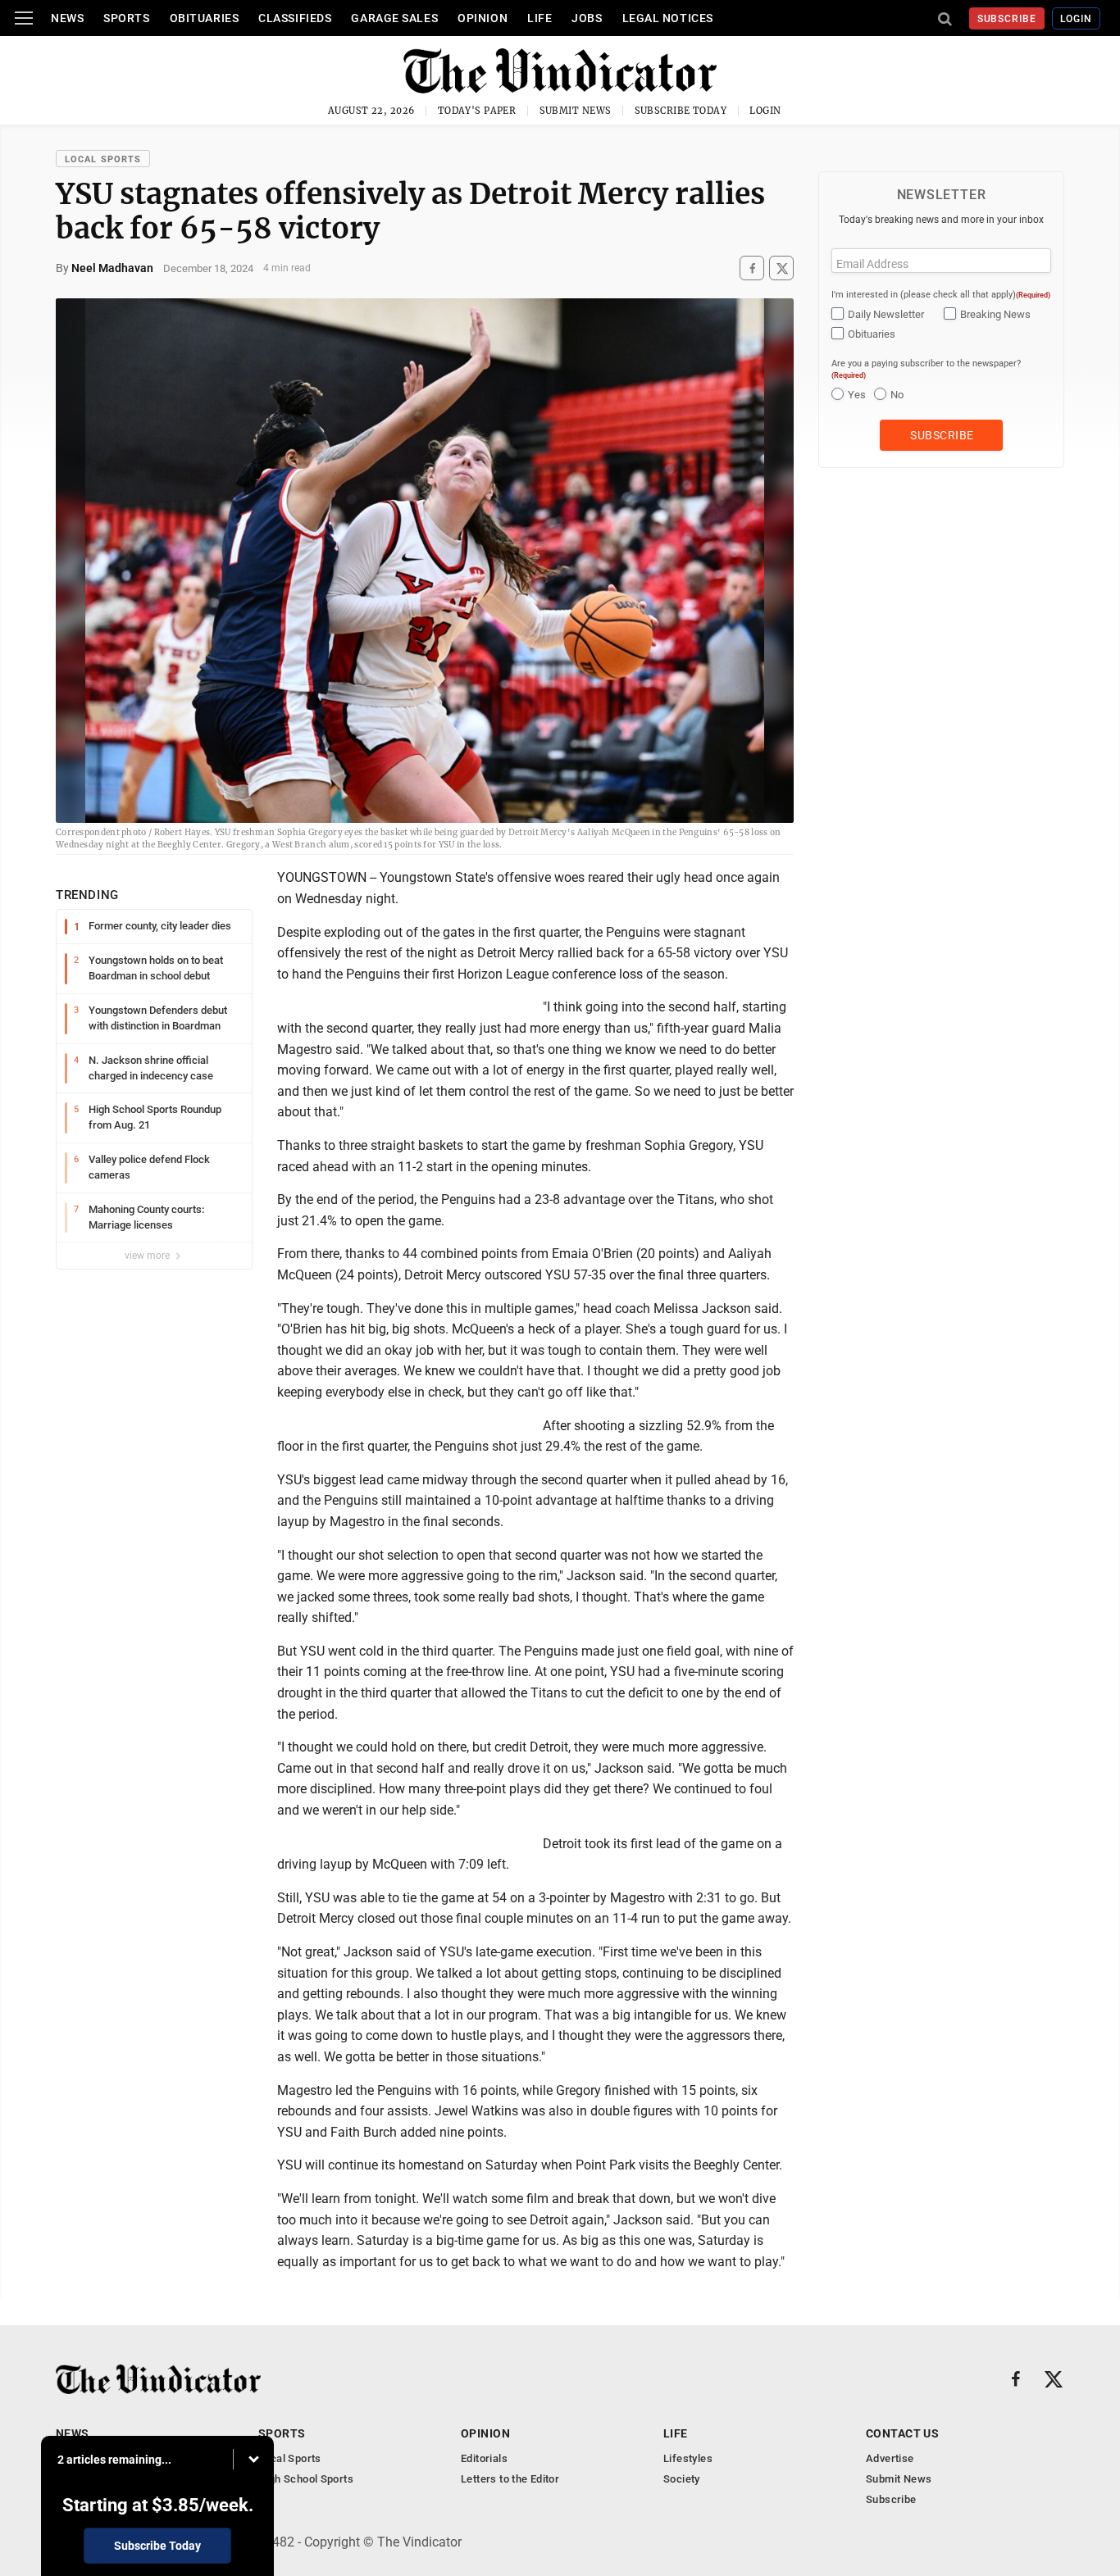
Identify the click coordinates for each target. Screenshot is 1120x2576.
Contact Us (902, 2433)
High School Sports (306, 2479)
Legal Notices (668, 18)
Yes (857, 395)
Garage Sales (394, 18)
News (67, 18)
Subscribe (1007, 19)
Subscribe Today (681, 111)
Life (540, 18)
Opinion (483, 18)
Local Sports (103, 159)
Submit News (576, 111)
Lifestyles (688, 2458)
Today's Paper (477, 111)
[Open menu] (24, 18)
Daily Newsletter (886, 314)
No (897, 395)
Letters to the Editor (510, 2479)
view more (148, 1256)
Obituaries (205, 18)
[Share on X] (781, 268)
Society (682, 2479)
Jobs (587, 18)
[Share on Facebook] (752, 268)
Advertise (890, 2458)
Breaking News (995, 314)
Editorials (484, 2458)
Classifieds (295, 18)
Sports (126, 18)
